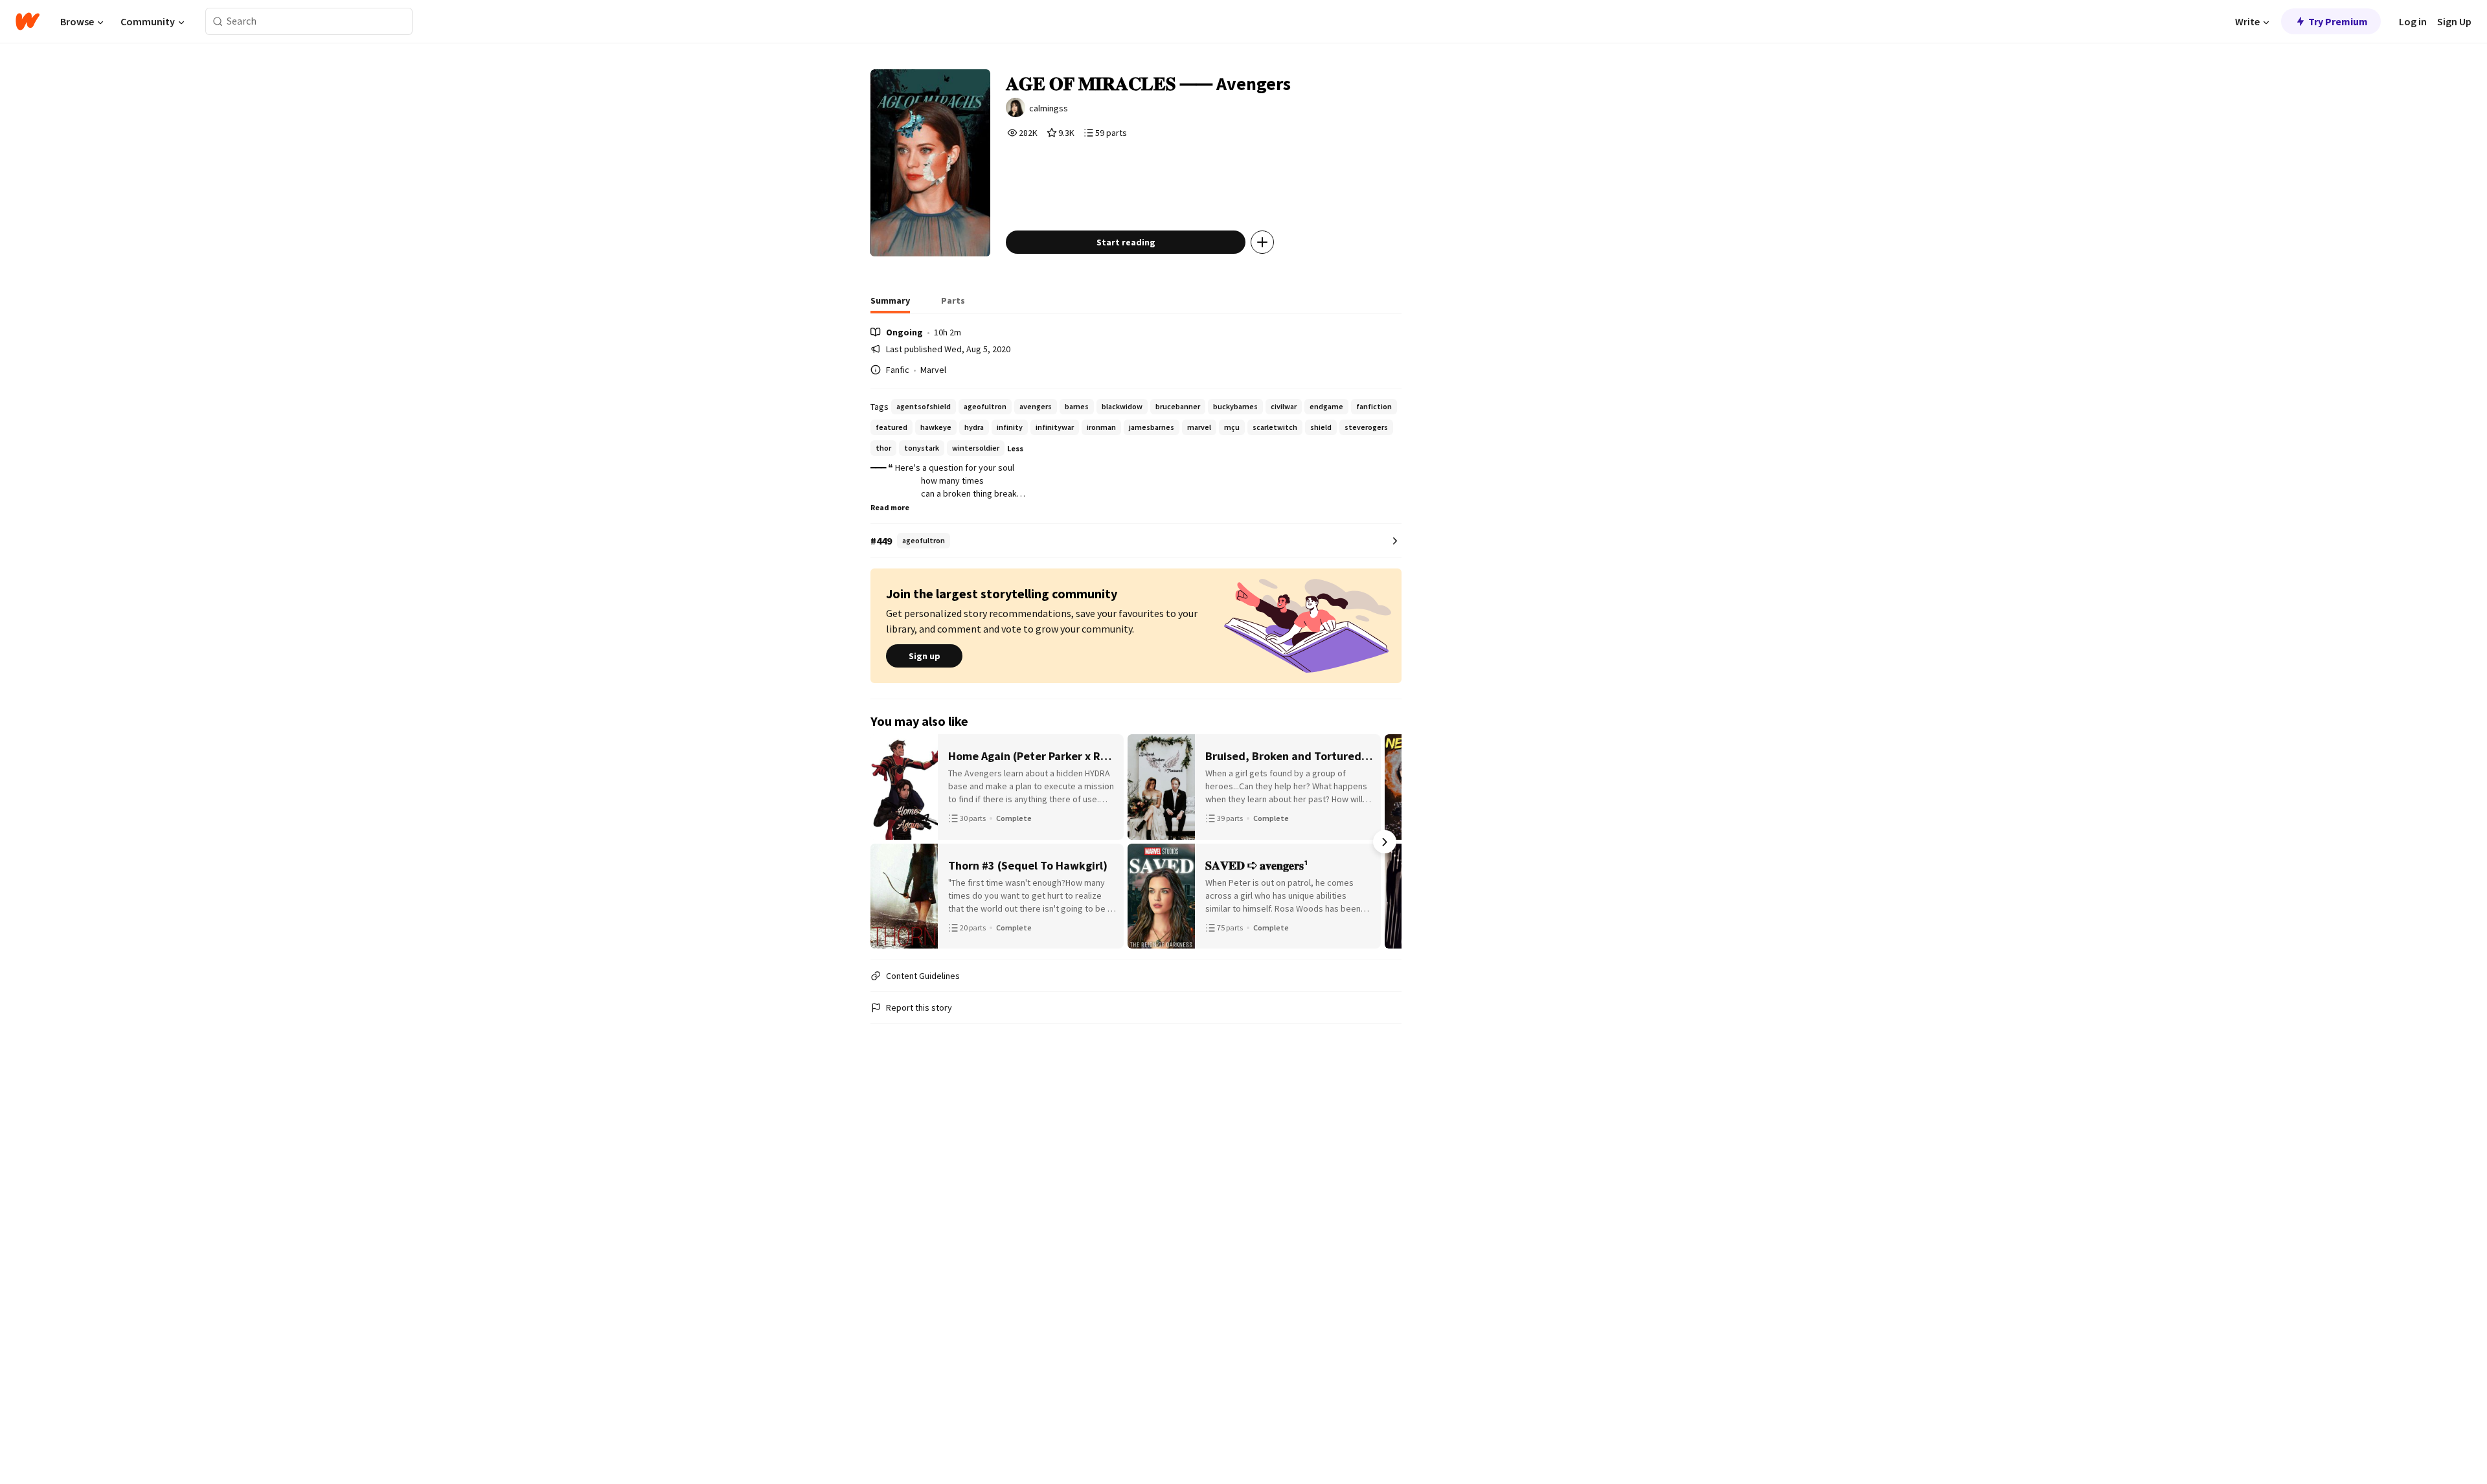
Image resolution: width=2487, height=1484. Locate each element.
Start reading (1126, 242)
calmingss (1049, 108)
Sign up (925, 656)
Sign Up (2454, 21)
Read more (890, 507)
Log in (2413, 21)
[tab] (890, 304)
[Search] (218, 22)
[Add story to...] (1262, 242)
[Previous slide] (887, 842)
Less (1015, 448)
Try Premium (2338, 21)
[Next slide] (1385, 842)
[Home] (28, 21)
